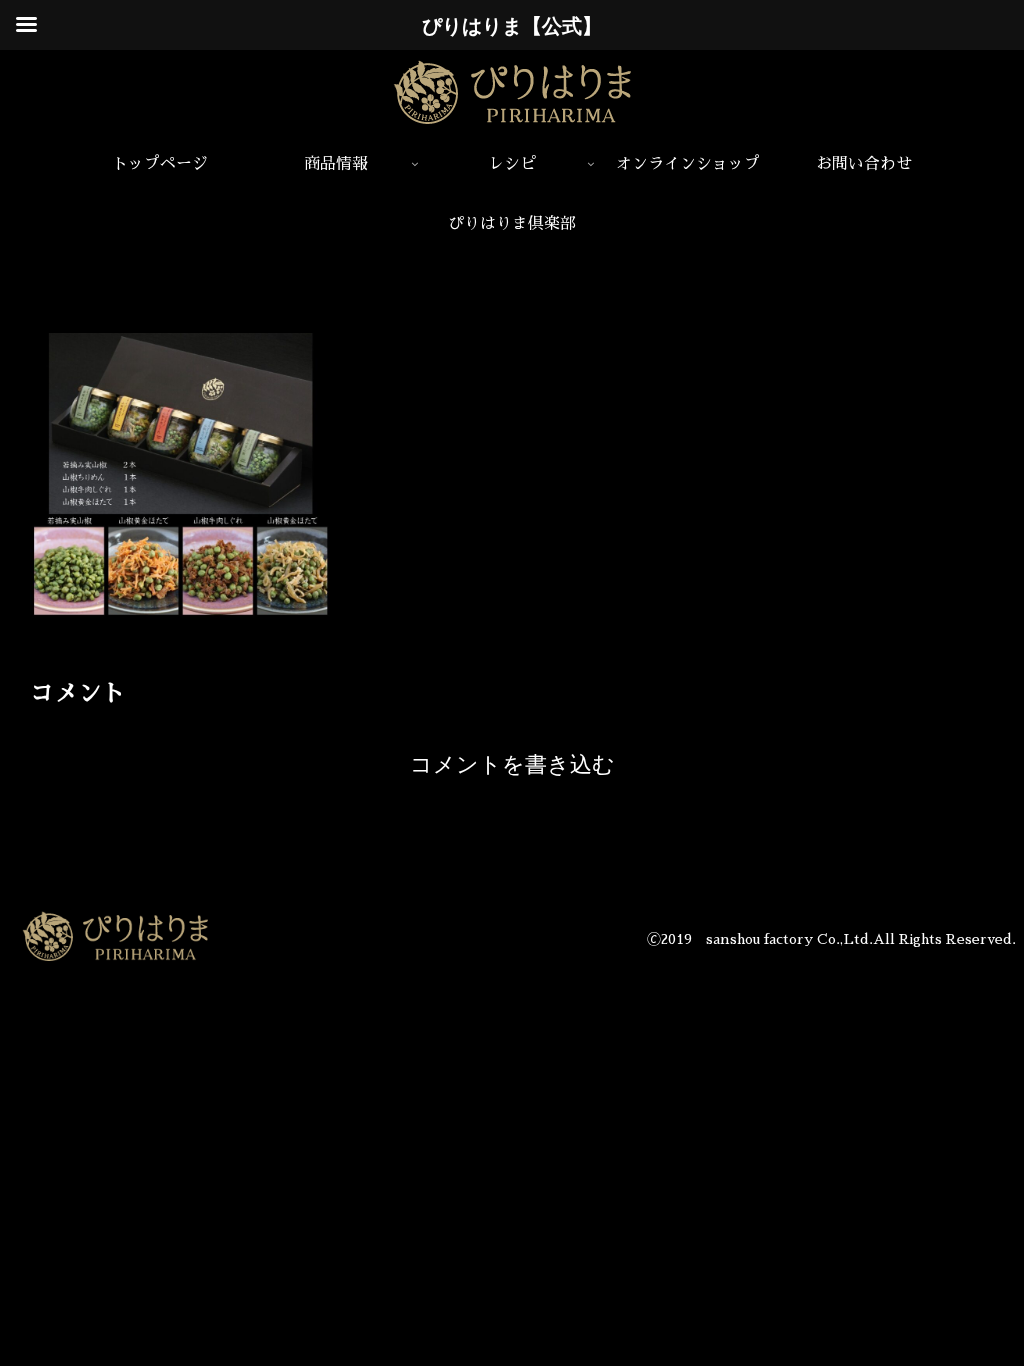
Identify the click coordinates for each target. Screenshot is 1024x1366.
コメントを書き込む (512, 764)
